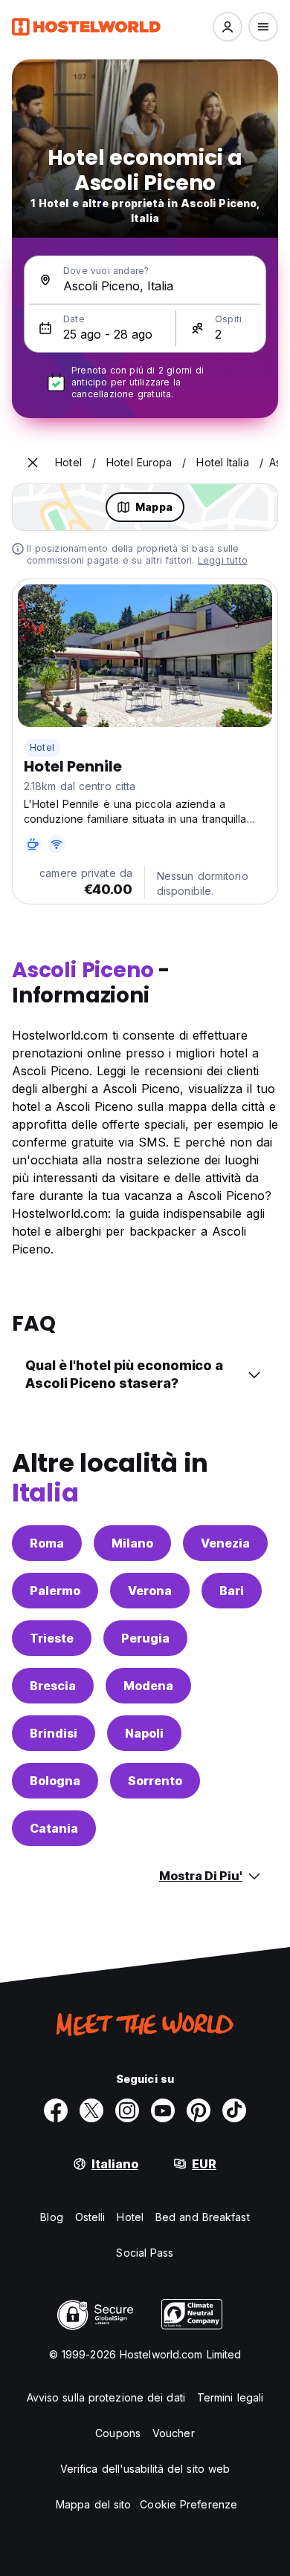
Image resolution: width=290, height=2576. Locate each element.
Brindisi (54, 1733)
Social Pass (145, 2253)
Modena (148, 1686)
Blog (51, 2217)
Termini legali (230, 2397)
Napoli (144, 1733)
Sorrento (155, 1781)
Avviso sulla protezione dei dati (106, 2397)
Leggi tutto (223, 560)
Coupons (118, 2433)
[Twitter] (91, 2110)
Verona (150, 1591)
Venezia (225, 1543)
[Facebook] (56, 2110)
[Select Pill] (228, 27)
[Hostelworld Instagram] (127, 2110)
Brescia (53, 1686)
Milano (132, 1543)
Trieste (52, 1638)
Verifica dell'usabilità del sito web (145, 2469)
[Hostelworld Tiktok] (234, 2110)
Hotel (42, 747)
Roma (47, 1543)
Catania (54, 1828)
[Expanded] (33, 463)
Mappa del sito (93, 2504)
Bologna (55, 1781)
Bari (232, 1591)
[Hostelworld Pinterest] (199, 2110)
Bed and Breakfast (203, 2217)
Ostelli (90, 2217)
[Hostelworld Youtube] (163, 2110)
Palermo (55, 1591)
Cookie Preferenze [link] (188, 2504)
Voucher (174, 2433)
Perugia (145, 1638)
